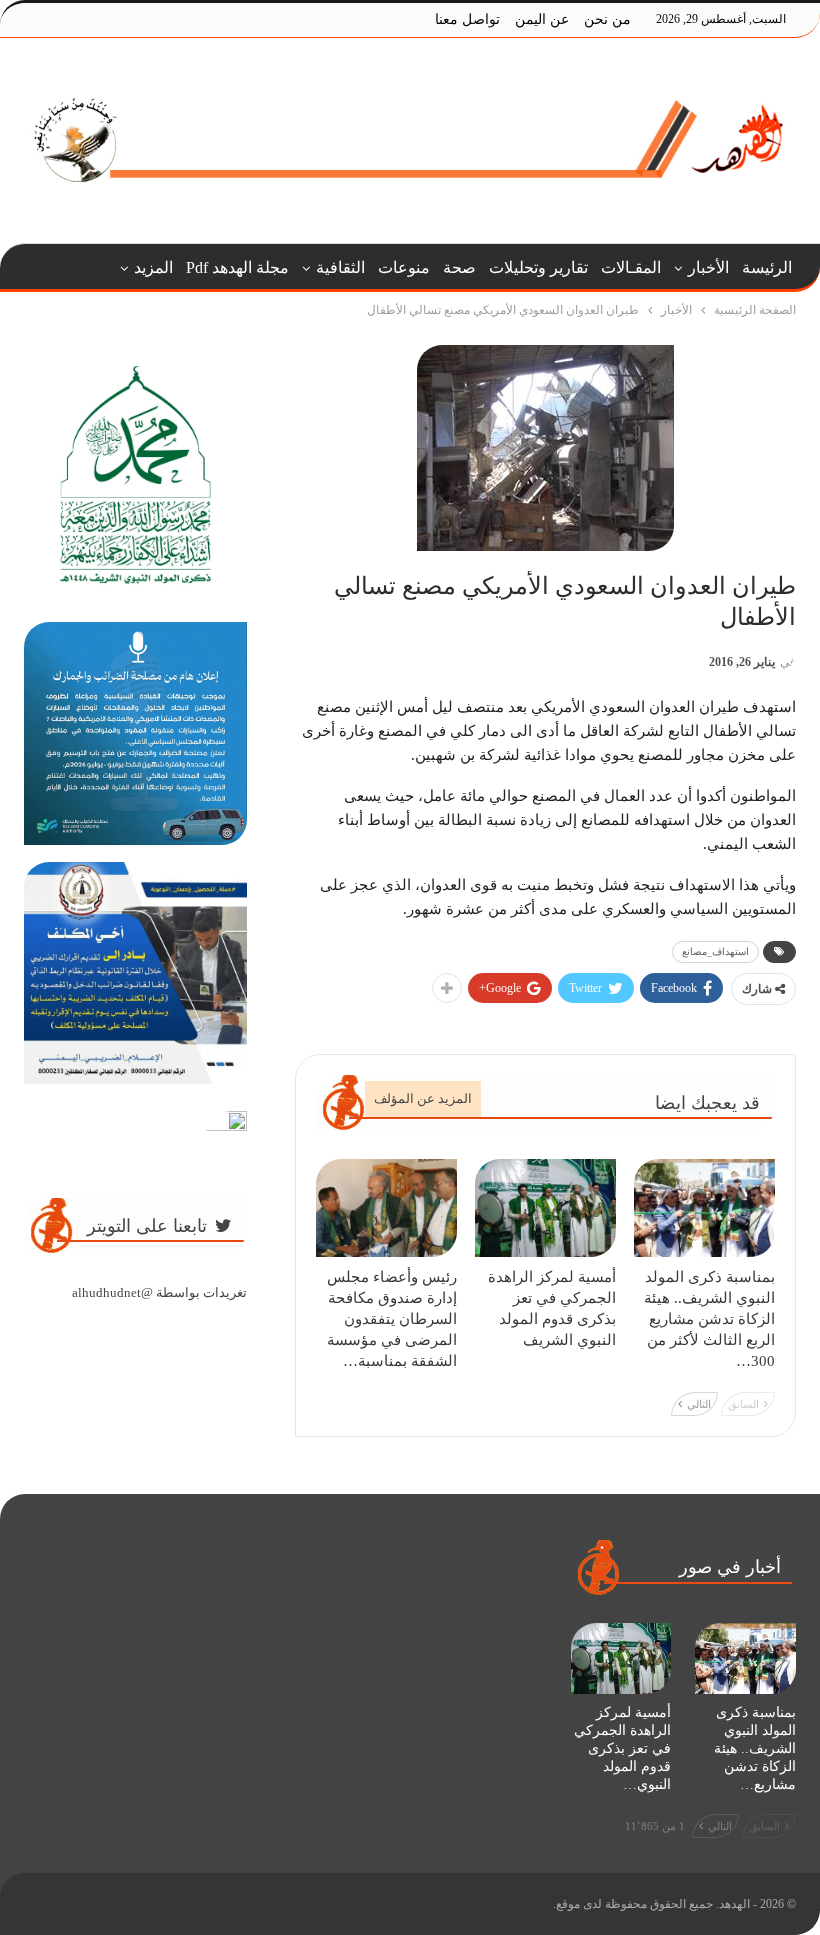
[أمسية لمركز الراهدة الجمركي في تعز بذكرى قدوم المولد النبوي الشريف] (545, 1208)
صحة (459, 267)
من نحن (607, 19)
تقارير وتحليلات (538, 267)
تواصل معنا (467, 19)
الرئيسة (767, 267)
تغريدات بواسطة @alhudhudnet (159, 1292)
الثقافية (340, 267)
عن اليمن (542, 19)
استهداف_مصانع (715, 951)
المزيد (153, 267)
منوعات (404, 267)
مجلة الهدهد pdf (237, 267)
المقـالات (631, 267)
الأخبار (708, 267)
